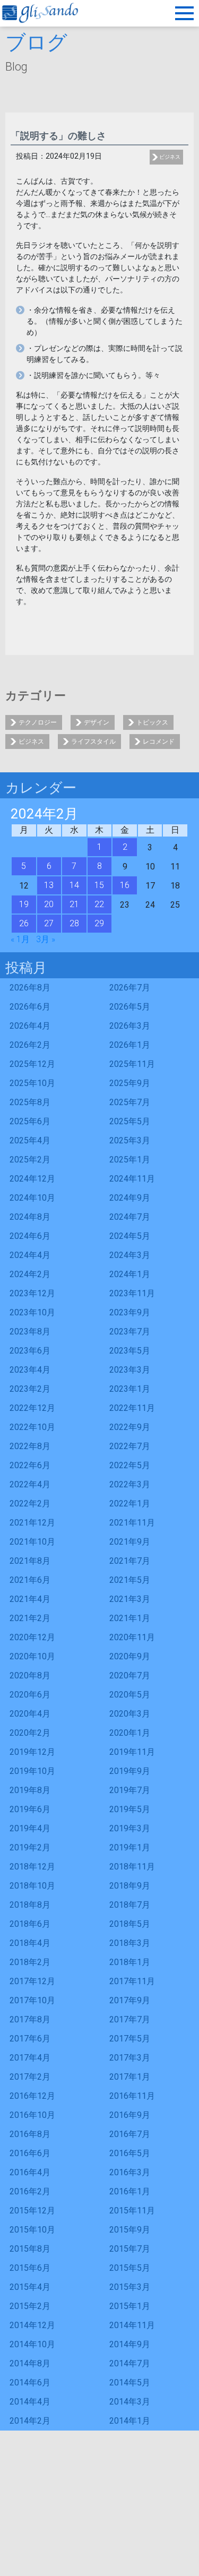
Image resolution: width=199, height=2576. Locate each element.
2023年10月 (32, 1312)
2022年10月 (32, 1427)
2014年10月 (32, 2344)
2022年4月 (30, 1484)
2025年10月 (32, 1083)
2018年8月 (30, 1905)
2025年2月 (30, 1160)
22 (99, 904)
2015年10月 (32, 2230)
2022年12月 (32, 1408)
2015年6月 (30, 2268)
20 (49, 904)
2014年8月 (30, 2363)
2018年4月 (30, 1943)
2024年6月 (30, 1236)
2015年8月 (30, 2249)
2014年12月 (32, 2325)
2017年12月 (32, 1981)
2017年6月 (30, 2039)
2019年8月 (30, 1790)
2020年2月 (30, 1733)
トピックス (152, 722)
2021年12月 (32, 1523)
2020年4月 (30, 1714)
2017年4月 (30, 2058)
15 (99, 885)
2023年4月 (30, 1370)
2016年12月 (32, 2096)
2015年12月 (32, 2211)
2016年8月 (30, 2134)
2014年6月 (30, 2383)
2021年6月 (30, 1580)
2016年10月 (32, 2115)
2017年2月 (30, 2077)
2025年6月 (30, 1121)
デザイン (97, 722)
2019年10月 (32, 1771)
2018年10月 (32, 1886)
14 (74, 885)
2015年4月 (30, 2287)
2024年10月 (32, 1198)
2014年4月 (30, 2402)
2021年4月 (30, 1599)
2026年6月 (30, 1007)
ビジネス (170, 157)
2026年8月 (30, 988)
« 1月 (20, 939)
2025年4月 (30, 1140)
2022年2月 (30, 1504)
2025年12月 (32, 1064)
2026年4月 (30, 1026)
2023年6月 (30, 1351)
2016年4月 (30, 2172)
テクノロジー (38, 722)
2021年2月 (30, 1618)
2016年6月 (30, 2153)
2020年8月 (30, 1675)
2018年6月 (30, 1924)
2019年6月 (30, 1809)
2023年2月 (30, 1389)
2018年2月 (30, 1962)
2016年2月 (30, 2191)
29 (99, 923)
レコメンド (159, 742)
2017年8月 (30, 2019)
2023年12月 (32, 1293)
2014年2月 (30, 2421)
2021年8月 (30, 1561)
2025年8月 (30, 1102)
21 (74, 904)
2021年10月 (32, 1542)
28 (74, 923)
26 (24, 923)
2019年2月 (30, 1847)
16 (125, 885)
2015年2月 (30, 2306)
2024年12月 (32, 1179)
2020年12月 (32, 1637)
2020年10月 (32, 1656)
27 (49, 923)
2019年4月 (30, 1828)
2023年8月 (30, 1332)
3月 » (46, 939)
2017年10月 (32, 2000)
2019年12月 (32, 1752)
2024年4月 (30, 1255)
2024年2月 (30, 1274)
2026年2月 (30, 1045)
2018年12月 (32, 1867)
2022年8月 (30, 1446)
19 (24, 904)
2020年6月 (30, 1695)
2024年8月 (30, 1217)
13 (49, 885)
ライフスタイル (93, 742)
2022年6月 (30, 1465)
